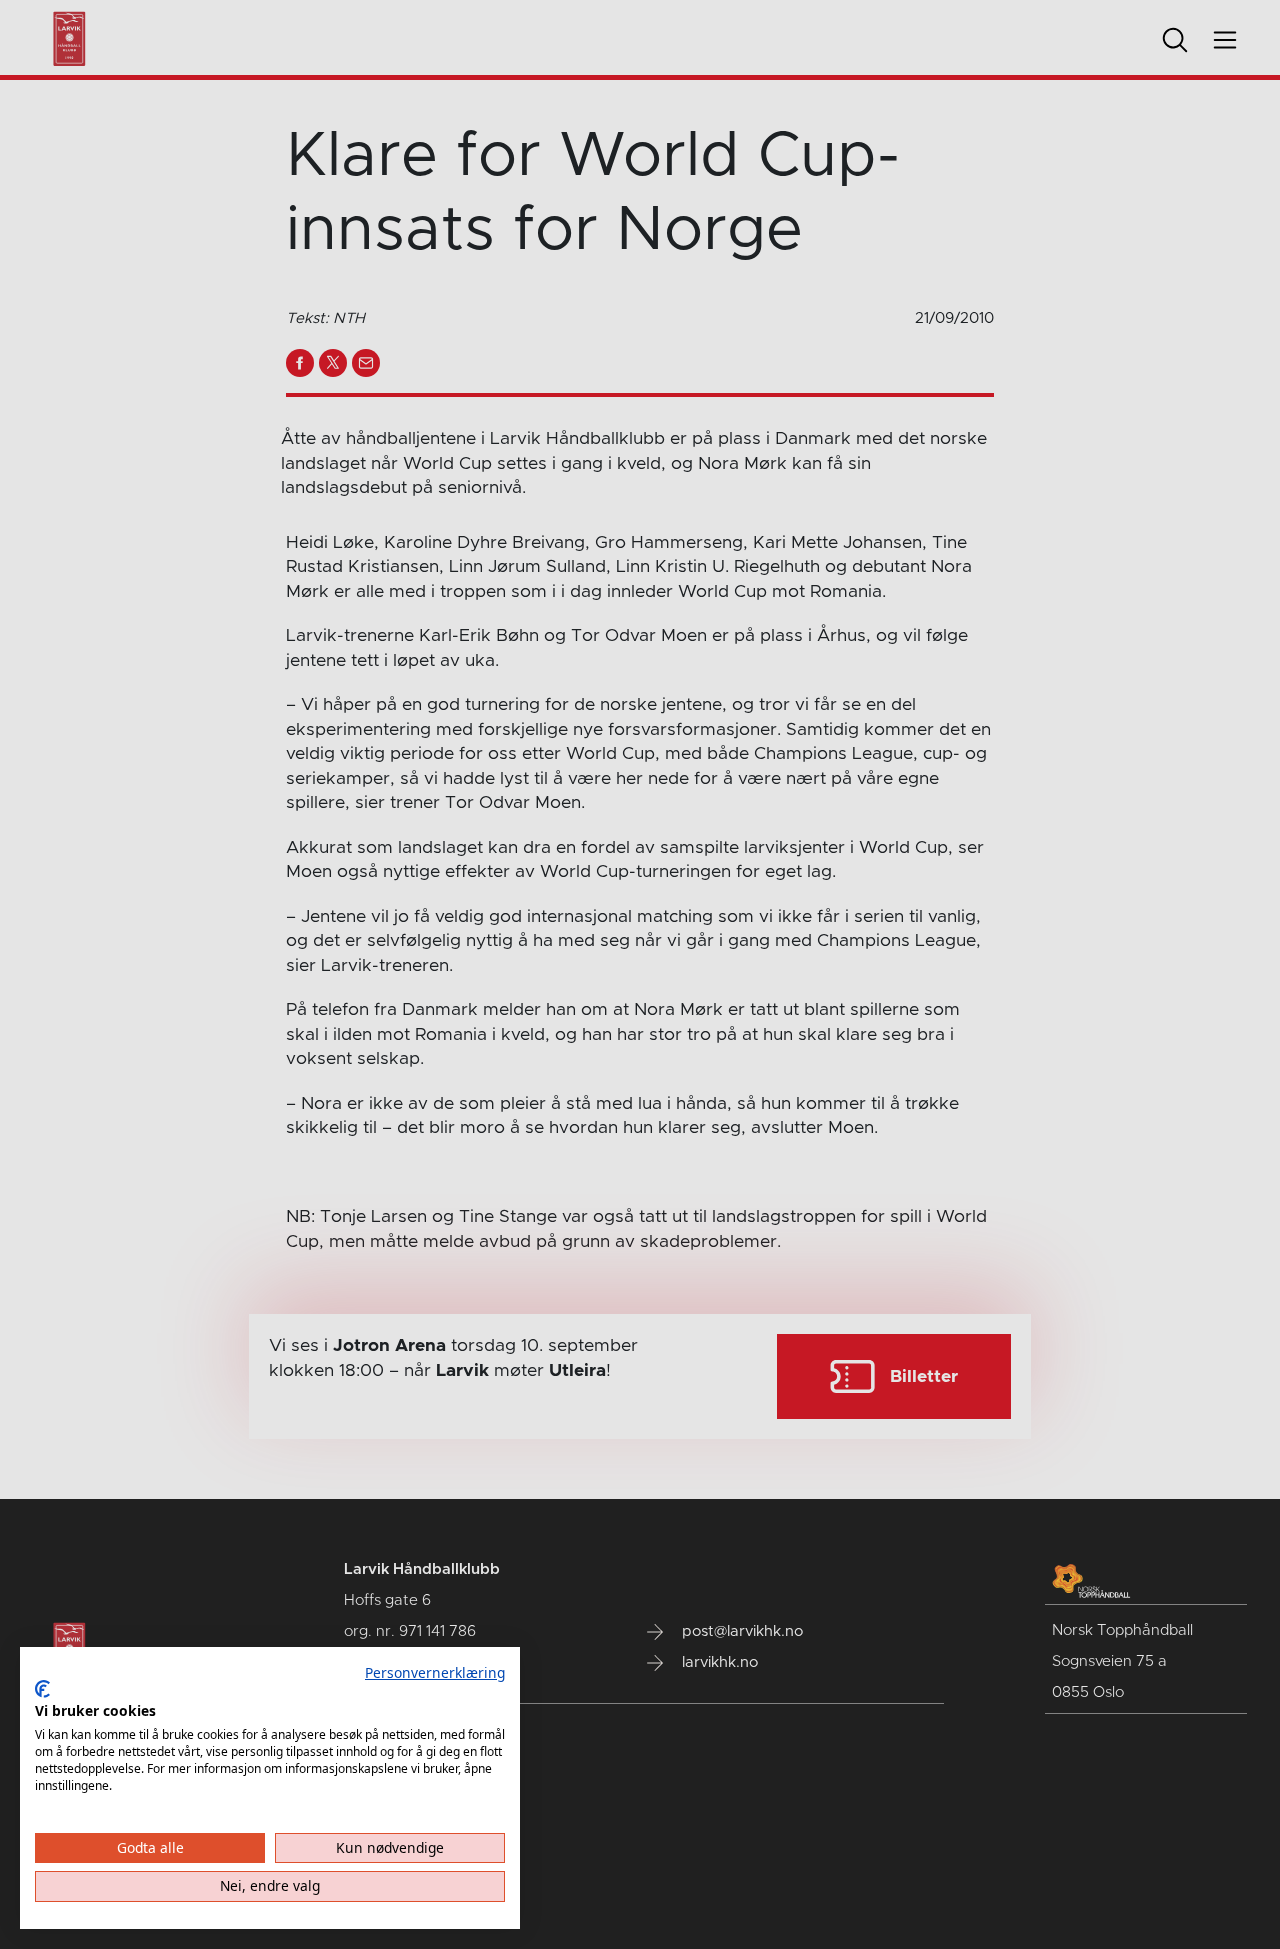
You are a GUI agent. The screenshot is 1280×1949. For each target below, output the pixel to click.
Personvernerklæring (435, 1672)
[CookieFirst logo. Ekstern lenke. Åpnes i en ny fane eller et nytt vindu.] (42, 1689)
